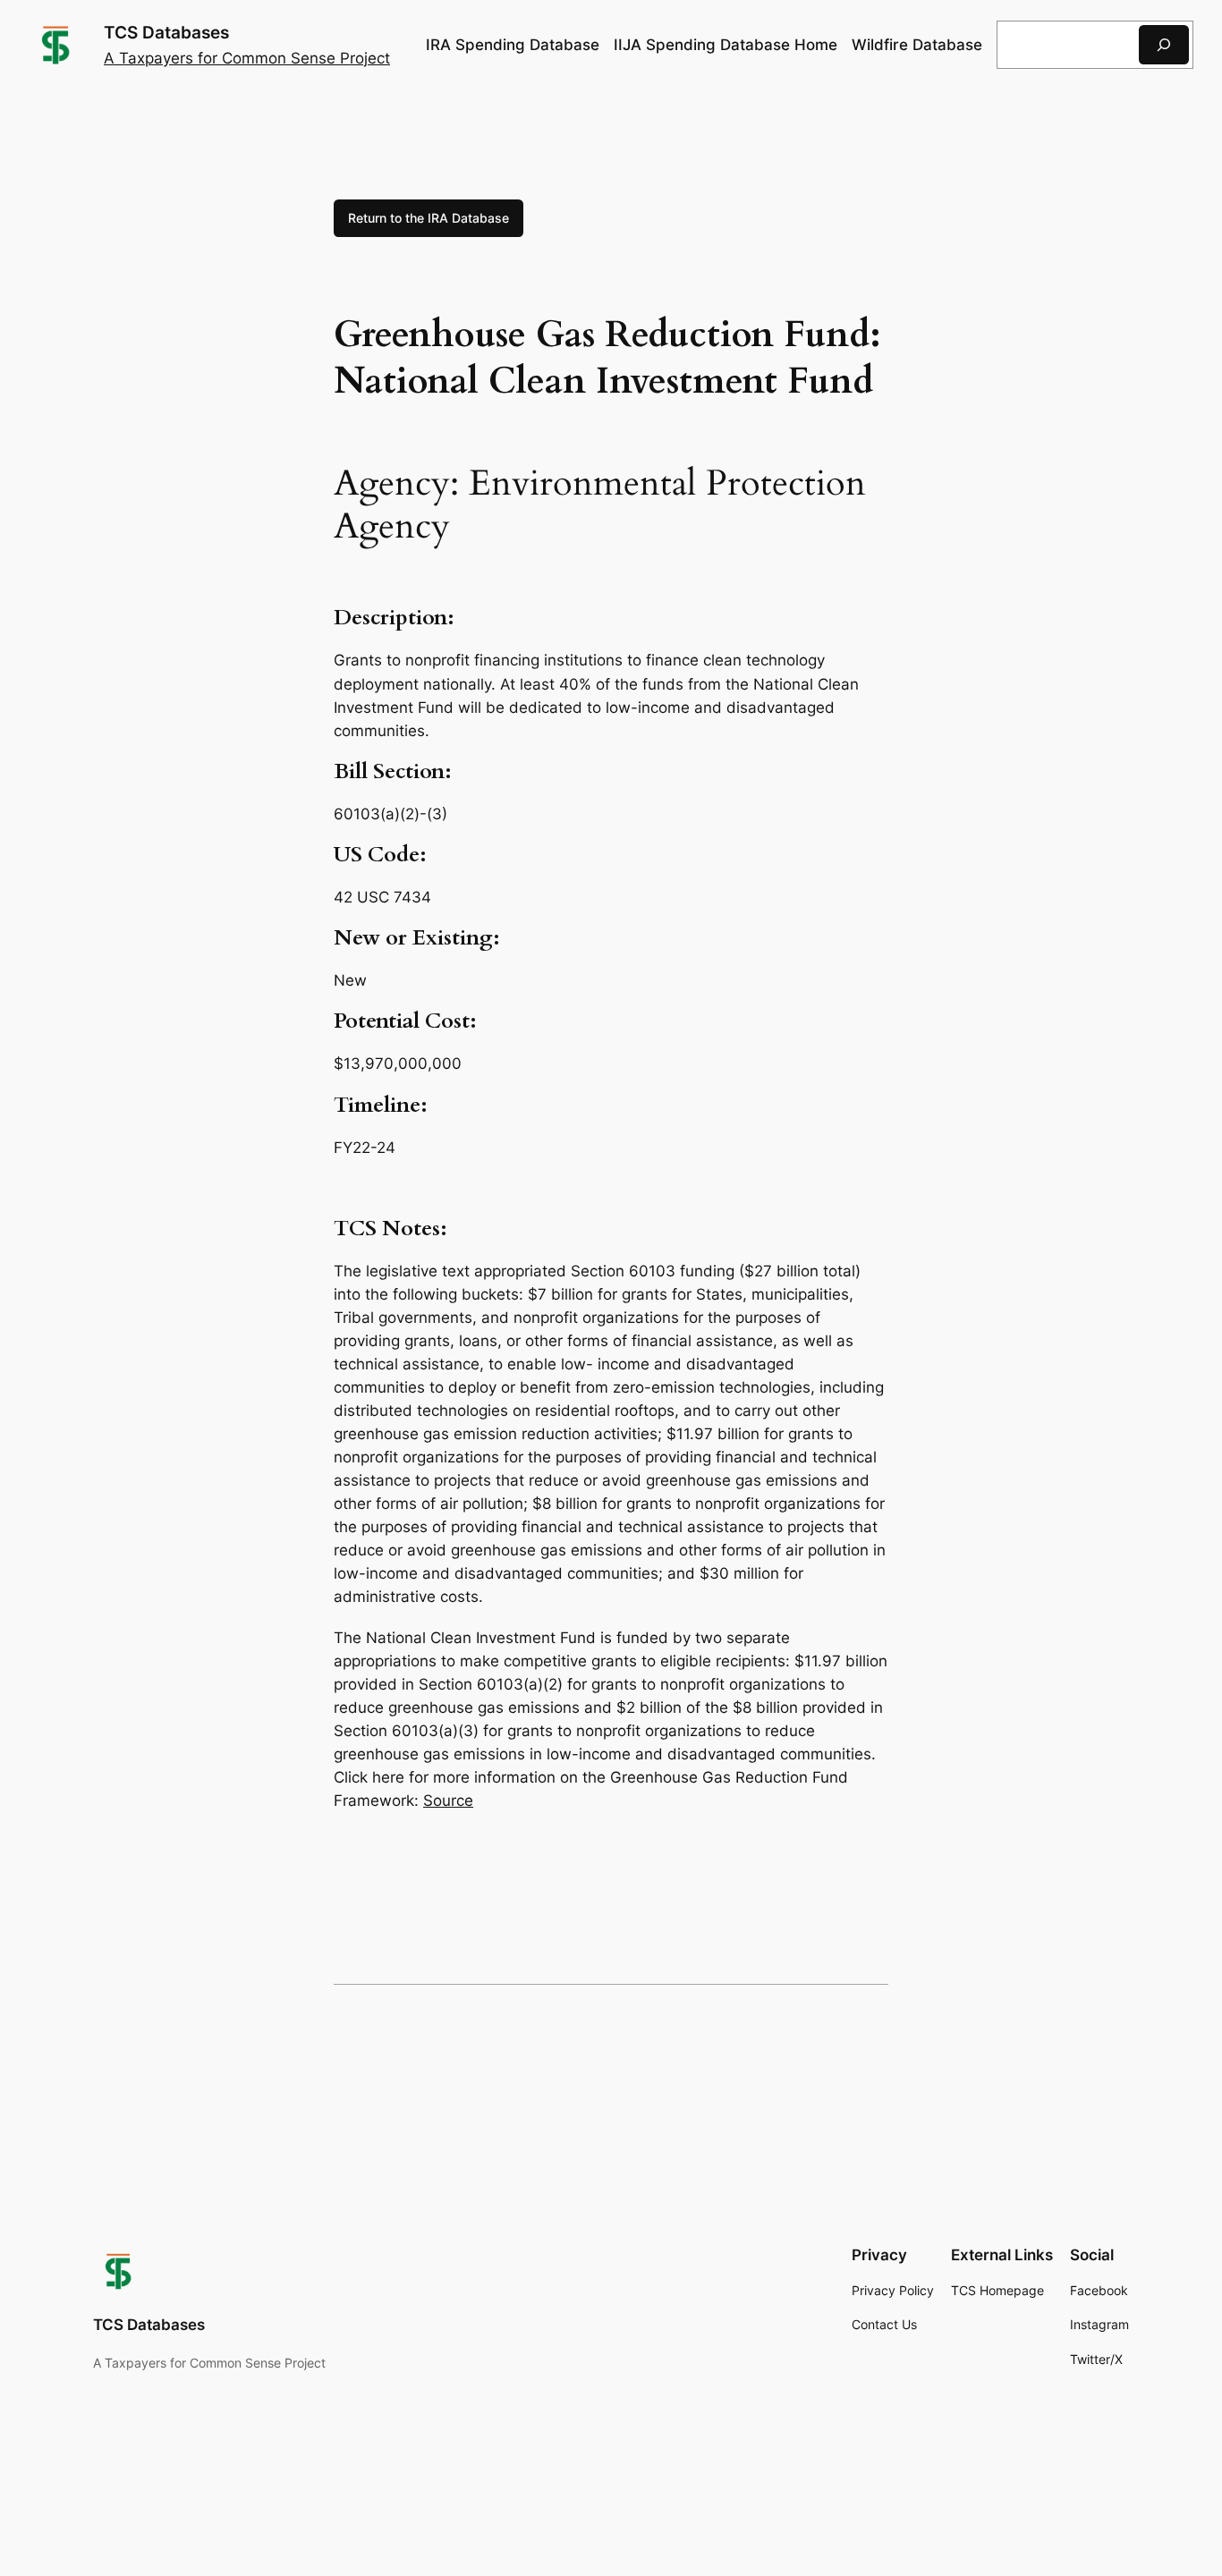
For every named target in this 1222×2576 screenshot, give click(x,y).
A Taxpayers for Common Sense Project (247, 58)
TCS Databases (166, 32)
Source (448, 1801)
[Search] (1164, 44)
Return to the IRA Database (429, 218)
